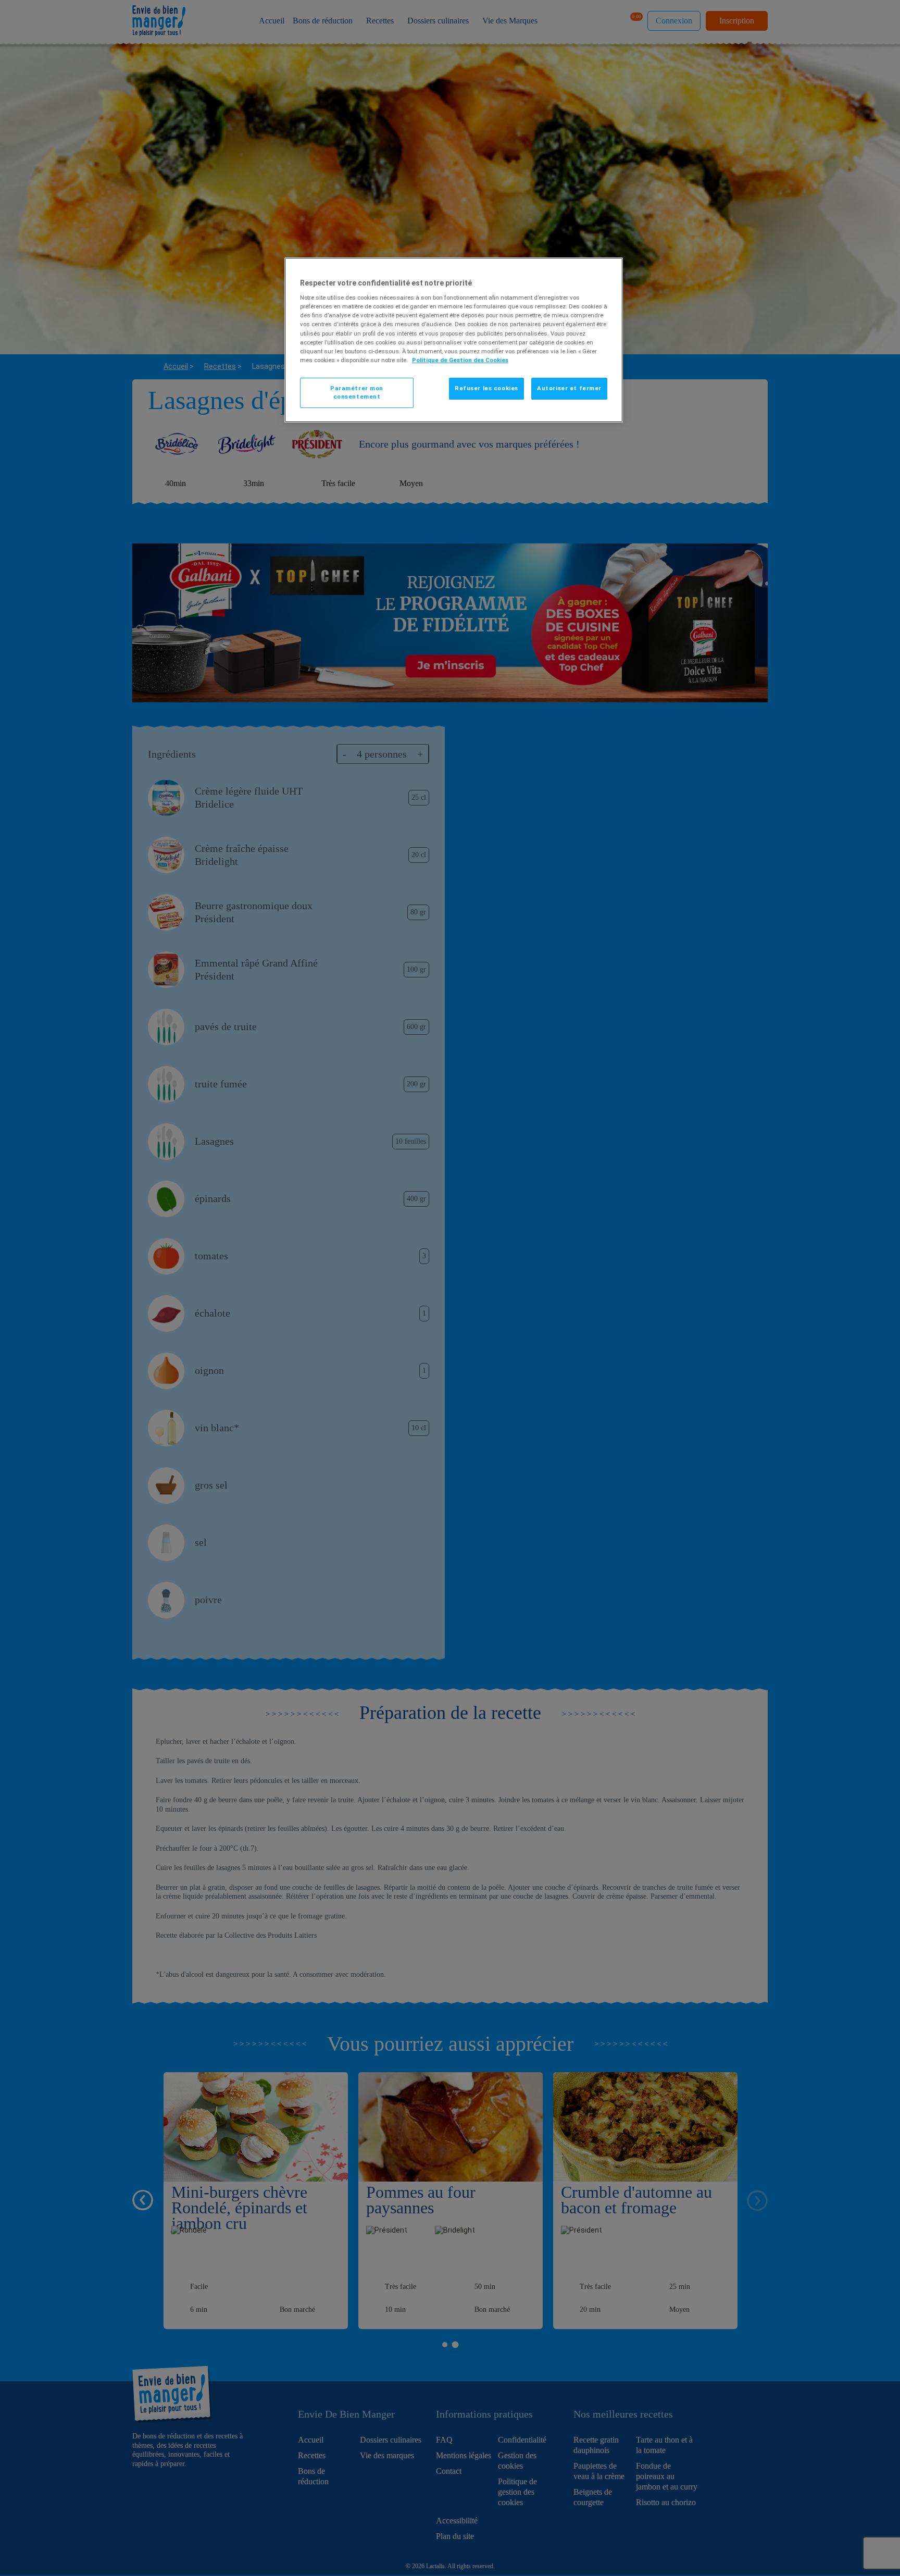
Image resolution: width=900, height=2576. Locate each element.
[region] (454, 340)
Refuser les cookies (486, 388)
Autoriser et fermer (569, 388)
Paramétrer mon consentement (357, 392)
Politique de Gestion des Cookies (460, 360)
